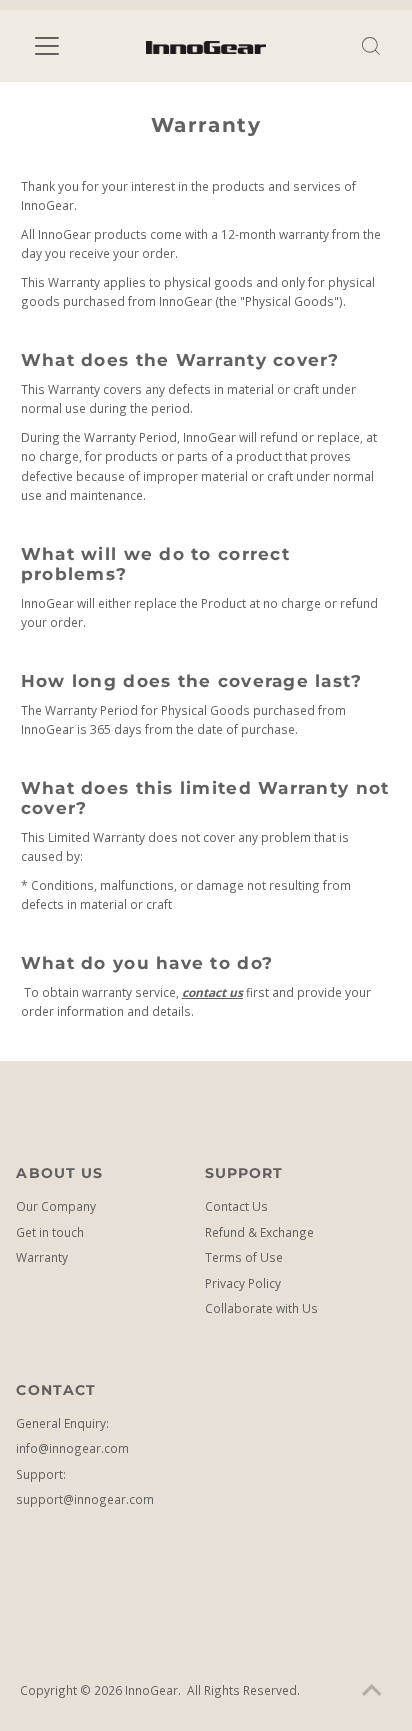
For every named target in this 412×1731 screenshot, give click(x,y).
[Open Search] (371, 46)
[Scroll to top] (372, 1691)
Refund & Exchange (259, 1232)
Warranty (42, 1257)
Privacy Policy (243, 1283)
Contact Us (236, 1206)
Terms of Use (244, 1257)
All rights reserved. (243, 1690)
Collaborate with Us (261, 1308)
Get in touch (50, 1232)
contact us (212, 992)
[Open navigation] (64, 46)
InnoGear (151, 1690)
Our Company (56, 1206)
